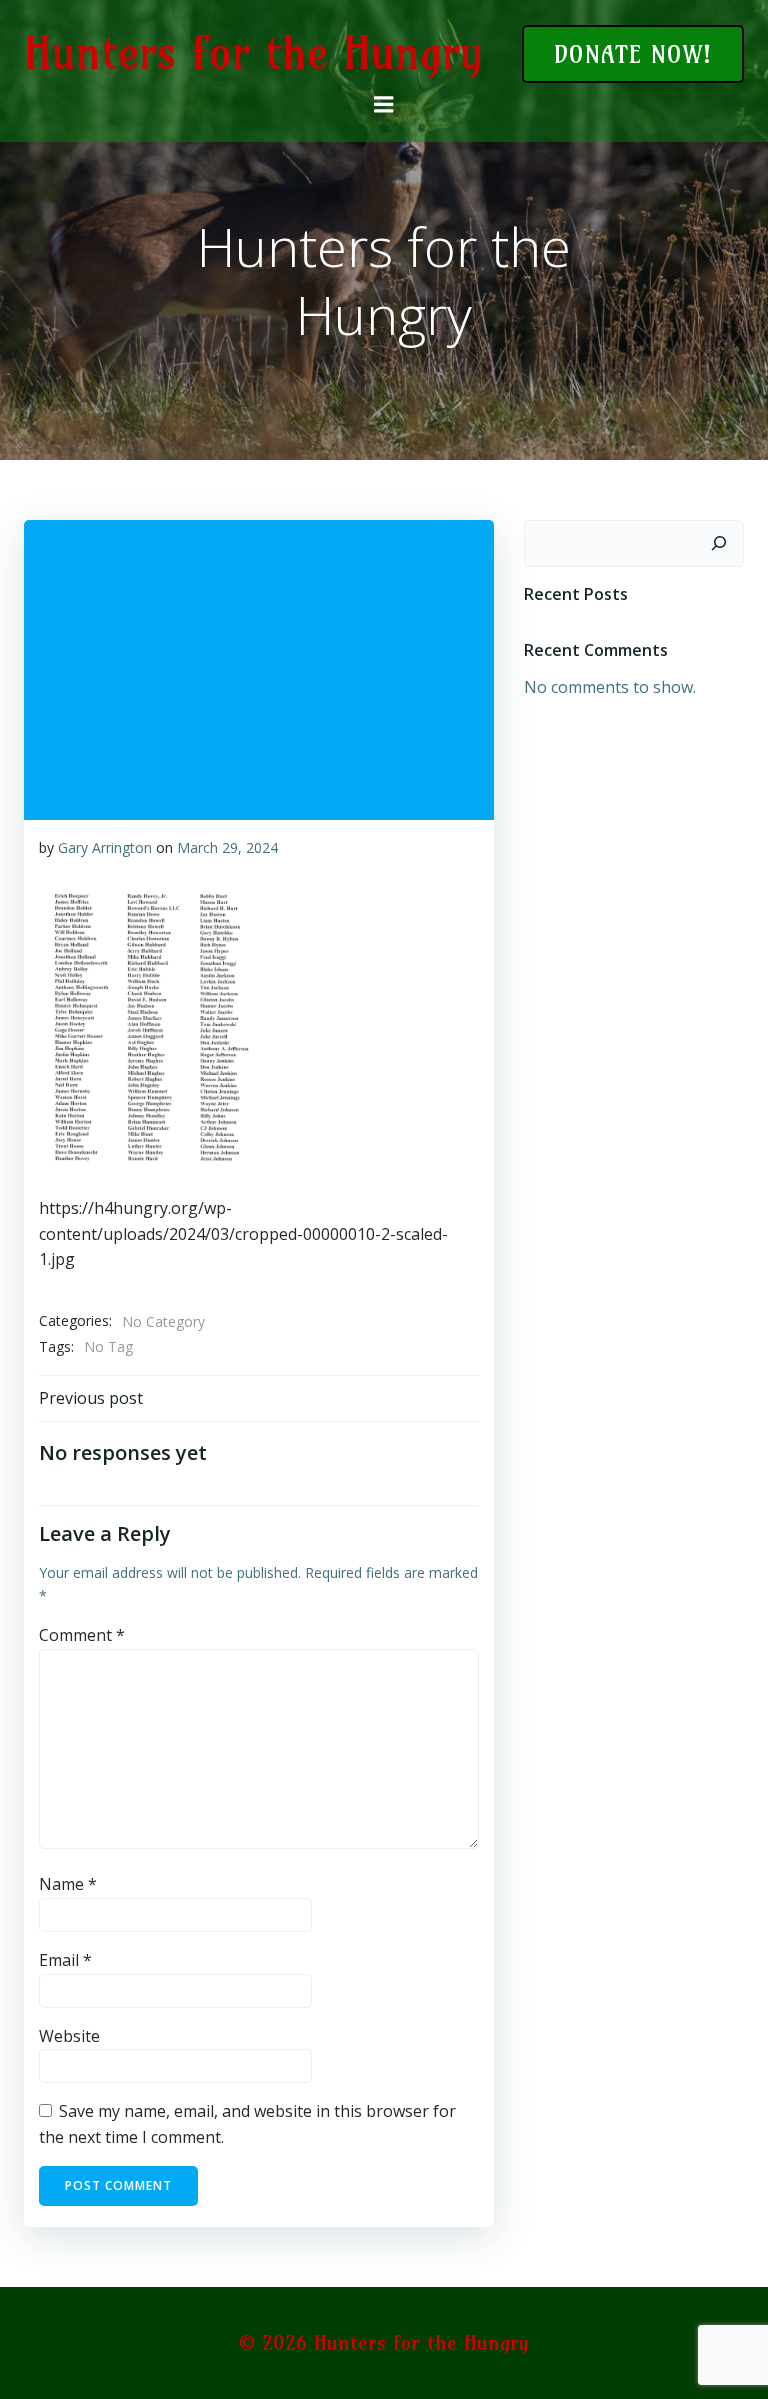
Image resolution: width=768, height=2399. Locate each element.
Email (65, 1960)
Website (69, 2036)
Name (68, 1884)
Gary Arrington (105, 847)
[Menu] (384, 105)
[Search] (719, 544)
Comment (82, 1635)
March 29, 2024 (227, 847)
